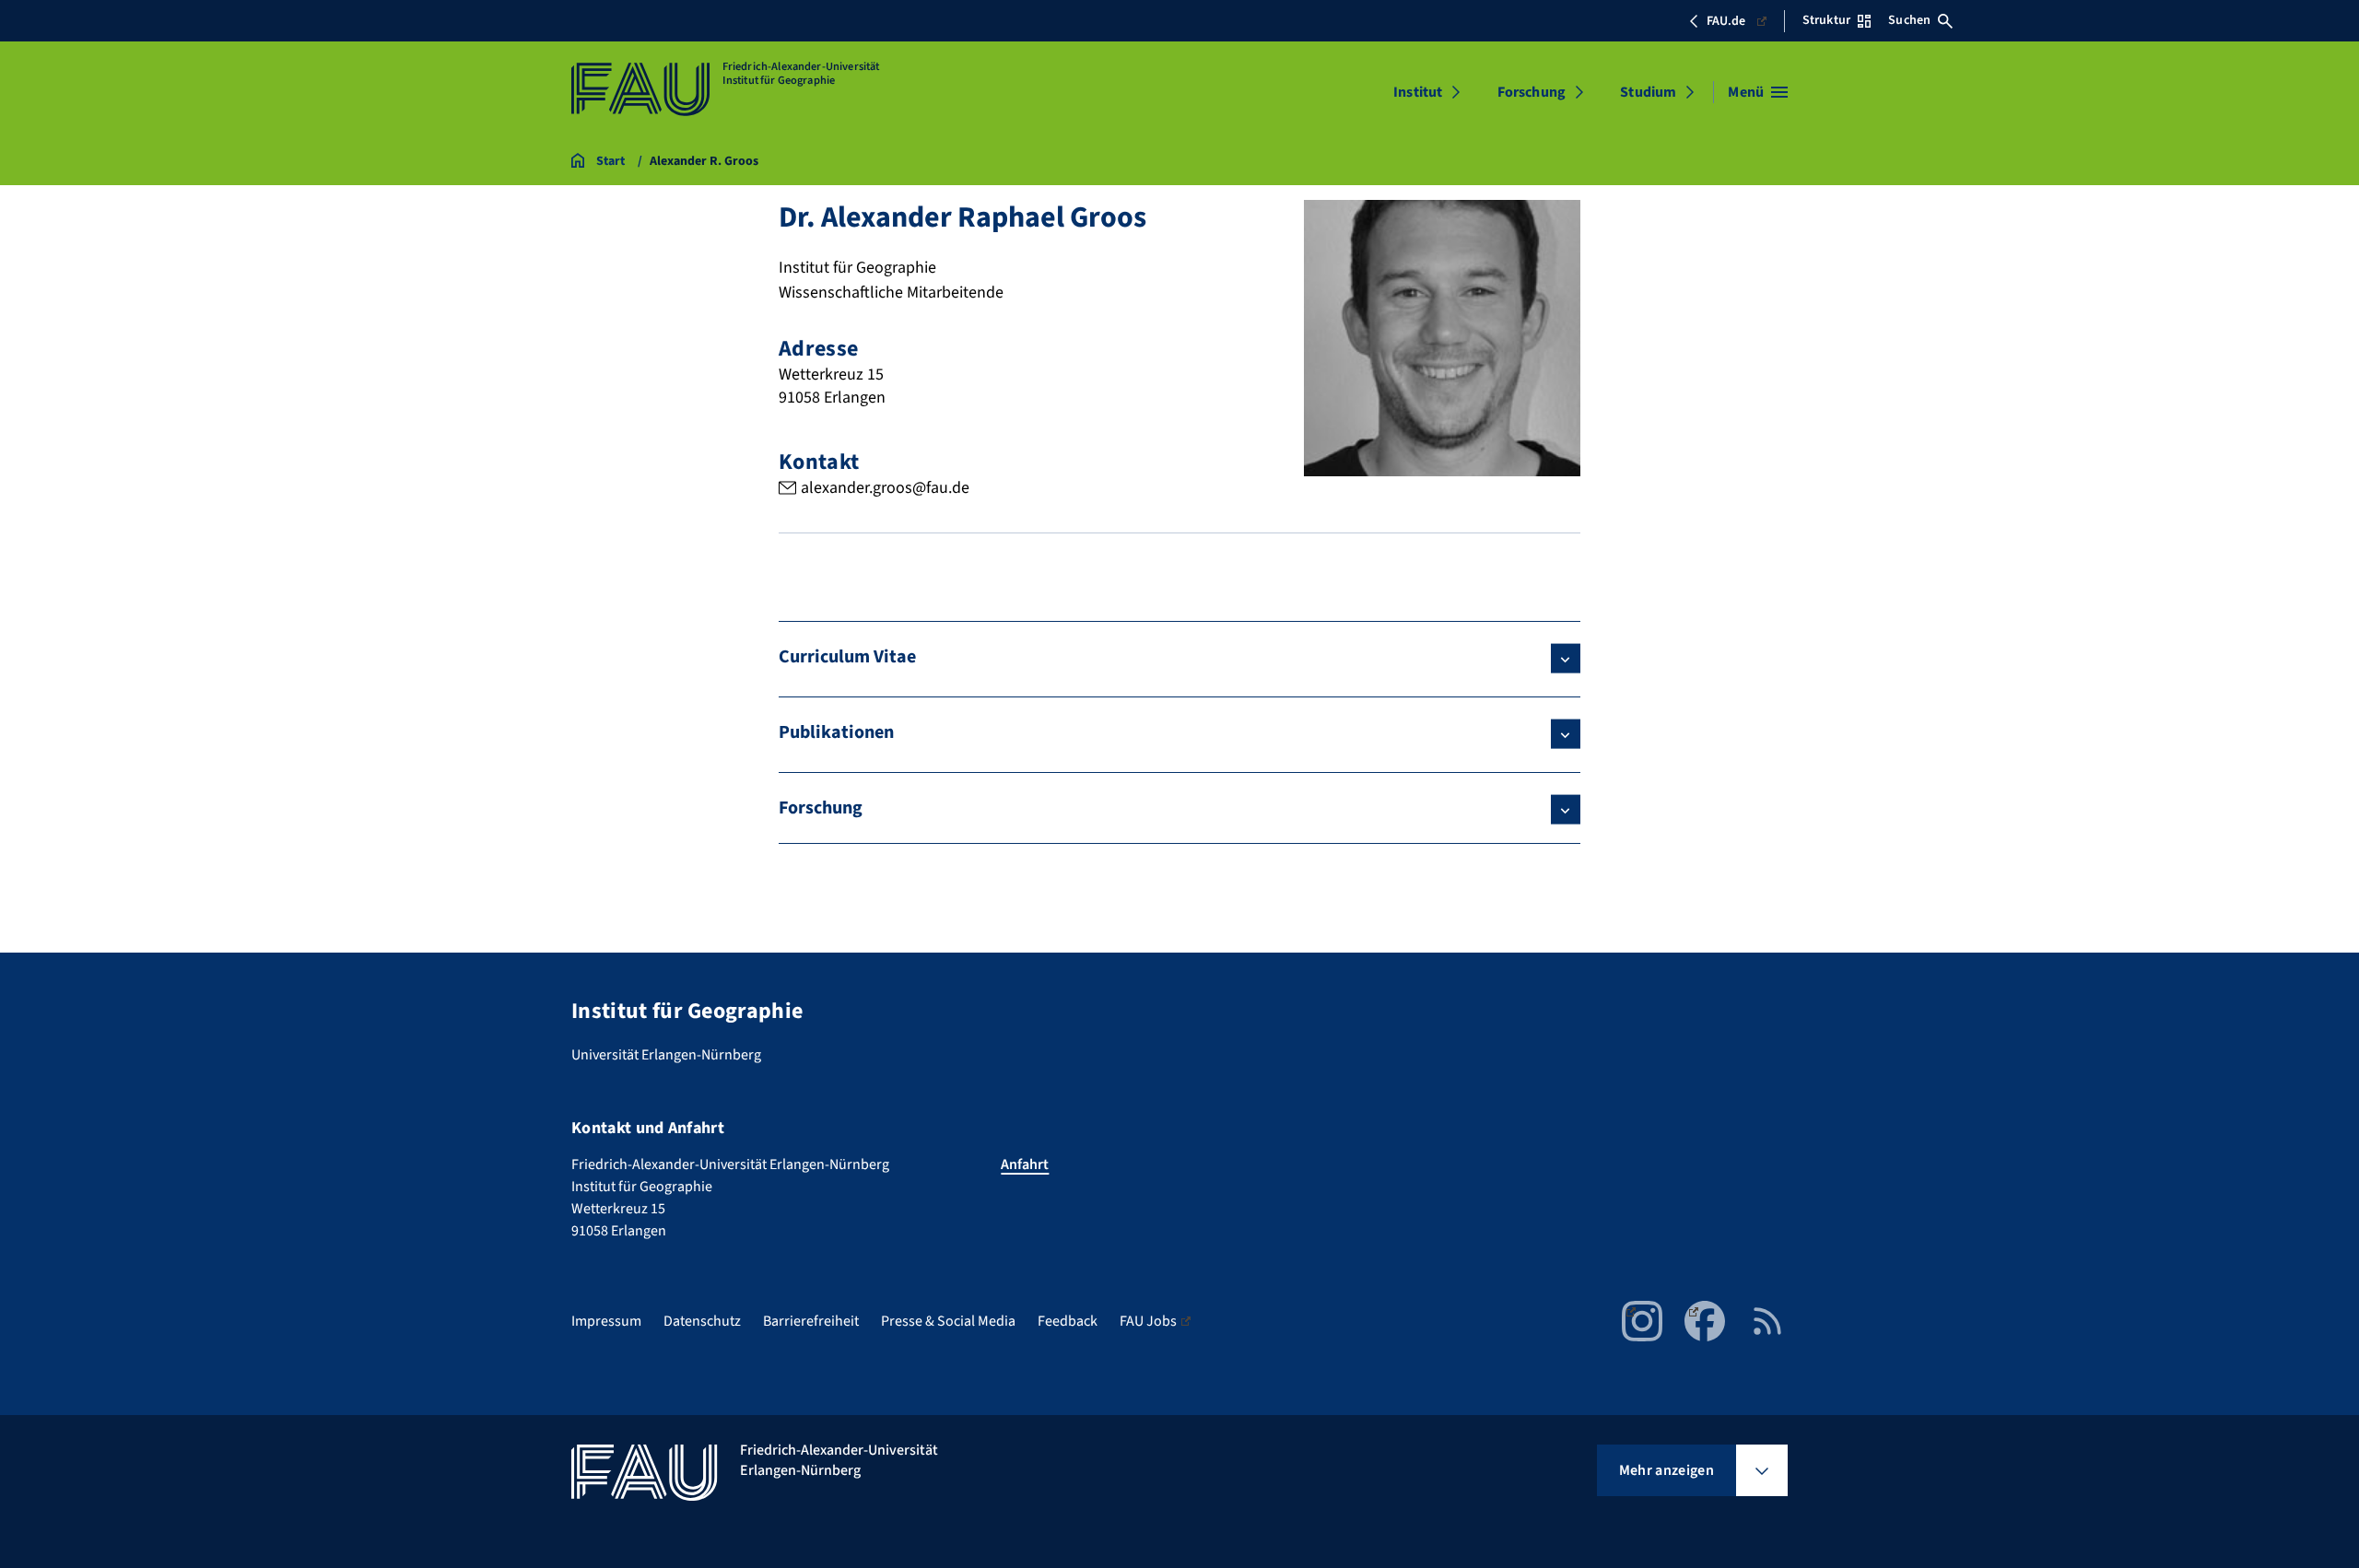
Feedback (1068, 1321)
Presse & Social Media (948, 1321)
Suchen (1909, 20)
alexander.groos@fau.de (885, 488)
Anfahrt (1025, 1164)
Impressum (606, 1321)
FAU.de (1726, 21)
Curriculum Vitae (847, 657)
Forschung (1532, 92)
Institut (1418, 92)
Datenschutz (702, 1321)
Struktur (1826, 20)
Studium (1648, 92)
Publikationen (836, 732)
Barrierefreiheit (811, 1321)
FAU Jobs (1148, 1321)
